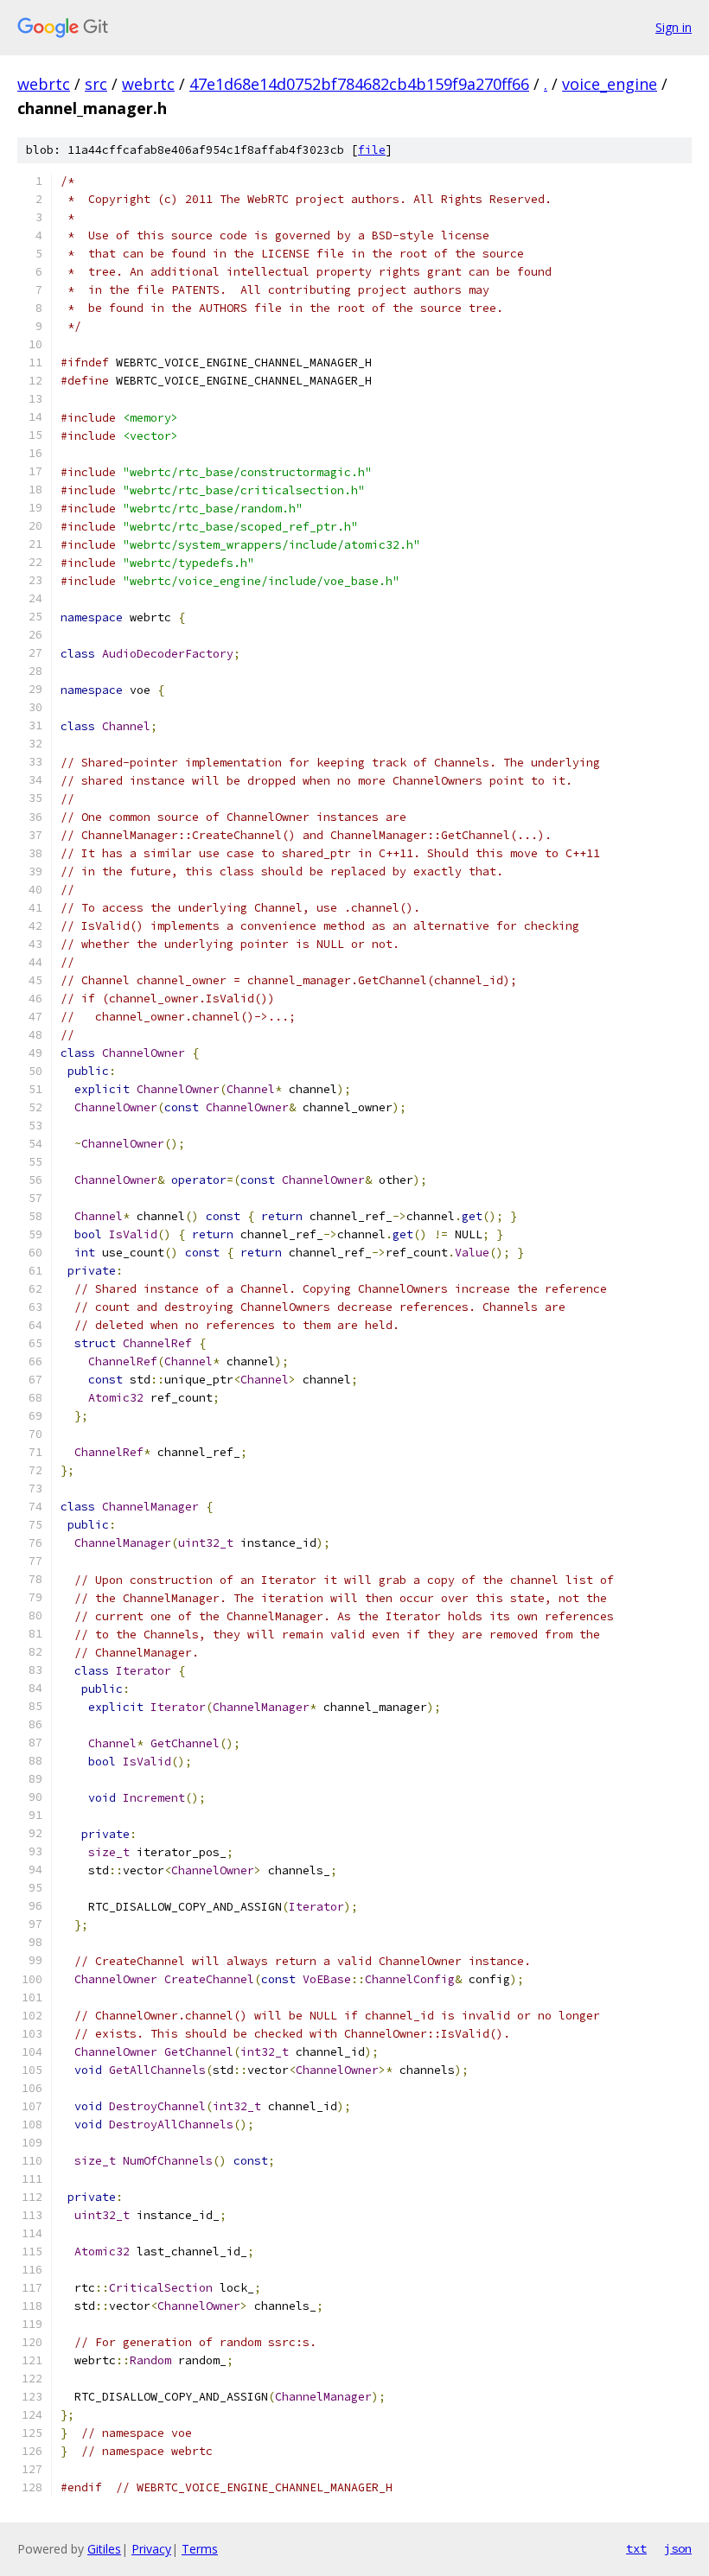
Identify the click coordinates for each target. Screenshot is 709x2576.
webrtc (44, 84)
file (372, 150)
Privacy (151, 2549)
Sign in (674, 27)
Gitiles (104, 2549)
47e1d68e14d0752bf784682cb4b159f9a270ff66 (359, 84)
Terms (200, 2549)
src (96, 84)
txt (636, 2548)
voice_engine (610, 84)
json (678, 2548)
